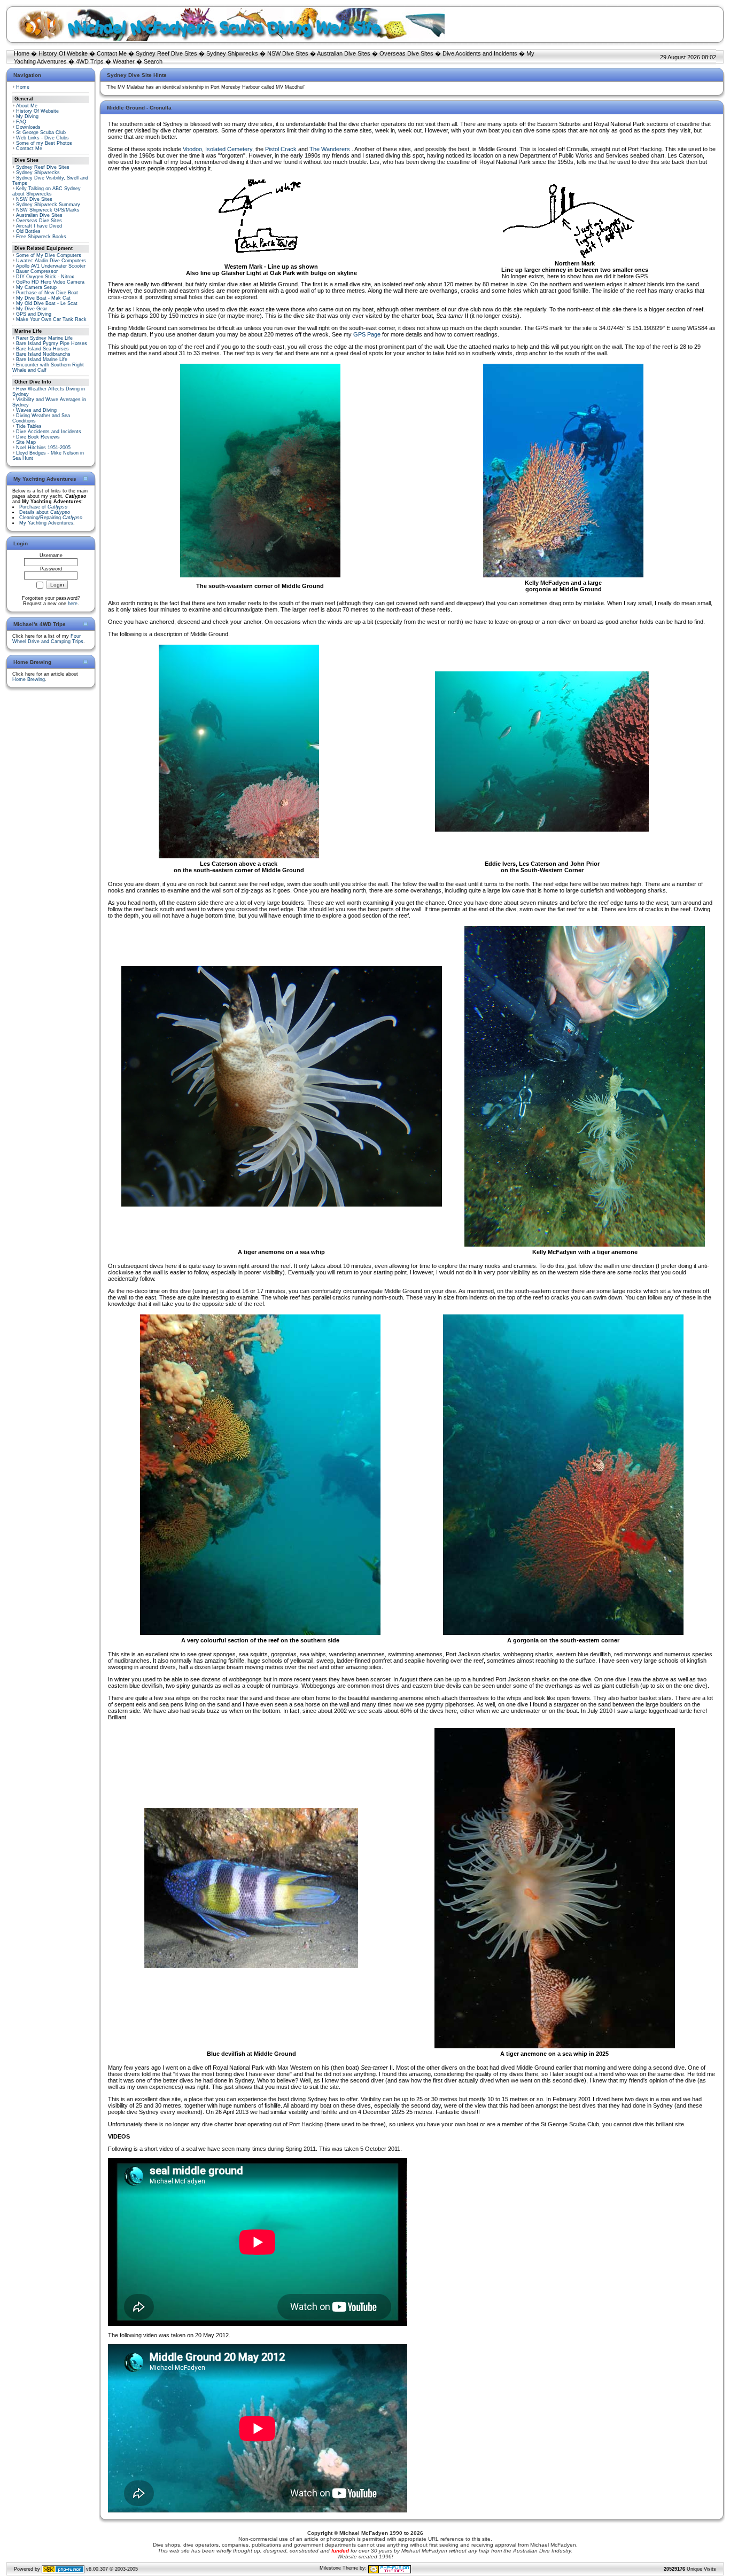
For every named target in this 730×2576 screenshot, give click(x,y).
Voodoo (192, 149)
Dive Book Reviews (38, 437)
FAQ (21, 122)
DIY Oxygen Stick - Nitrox (45, 277)
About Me (27, 106)
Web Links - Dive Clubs (42, 138)
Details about (45, 512)
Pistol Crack (281, 149)
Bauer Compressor (37, 271)
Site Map (26, 442)
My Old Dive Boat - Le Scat (47, 303)
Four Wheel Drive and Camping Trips (48, 639)
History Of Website (63, 53)
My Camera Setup (36, 287)
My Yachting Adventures (46, 523)
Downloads (28, 127)
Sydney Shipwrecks (232, 53)
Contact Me (112, 53)
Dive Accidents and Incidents (480, 53)
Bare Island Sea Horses (42, 349)
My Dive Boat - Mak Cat (43, 298)
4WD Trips (90, 61)
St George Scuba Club (41, 132)
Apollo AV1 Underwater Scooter (51, 266)
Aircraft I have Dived (39, 226)
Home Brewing (29, 679)
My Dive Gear (32, 309)
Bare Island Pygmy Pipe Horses (52, 343)
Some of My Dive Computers (49, 255)
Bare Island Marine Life (42, 359)
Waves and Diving (36, 410)
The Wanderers (331, 149)
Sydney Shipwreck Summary (48, 205)
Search (153, 61)
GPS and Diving (34, 314)
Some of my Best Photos (44, 143)
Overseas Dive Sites (406, 53)
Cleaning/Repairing (51, 518)
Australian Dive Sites (344, 53)
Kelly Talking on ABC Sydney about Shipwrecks (46, 191)
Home (22, 53)
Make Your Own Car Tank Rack (51, 319)
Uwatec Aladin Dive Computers (51, 261)
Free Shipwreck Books (41, 237)
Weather (124, 61)
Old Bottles (28, 231)
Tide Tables (29, 426)
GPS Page (367, 334)
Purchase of (43, 507)
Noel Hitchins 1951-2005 (43, 448)
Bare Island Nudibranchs (43, 354)
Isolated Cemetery (229, 149)
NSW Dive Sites (288, 53)
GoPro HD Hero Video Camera (50, 282)
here (73, 604)
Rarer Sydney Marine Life (44, 338)
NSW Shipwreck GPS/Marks (48, 210)
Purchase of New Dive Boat (47, 293)
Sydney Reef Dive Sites (166, 53)
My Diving (27, 116)
